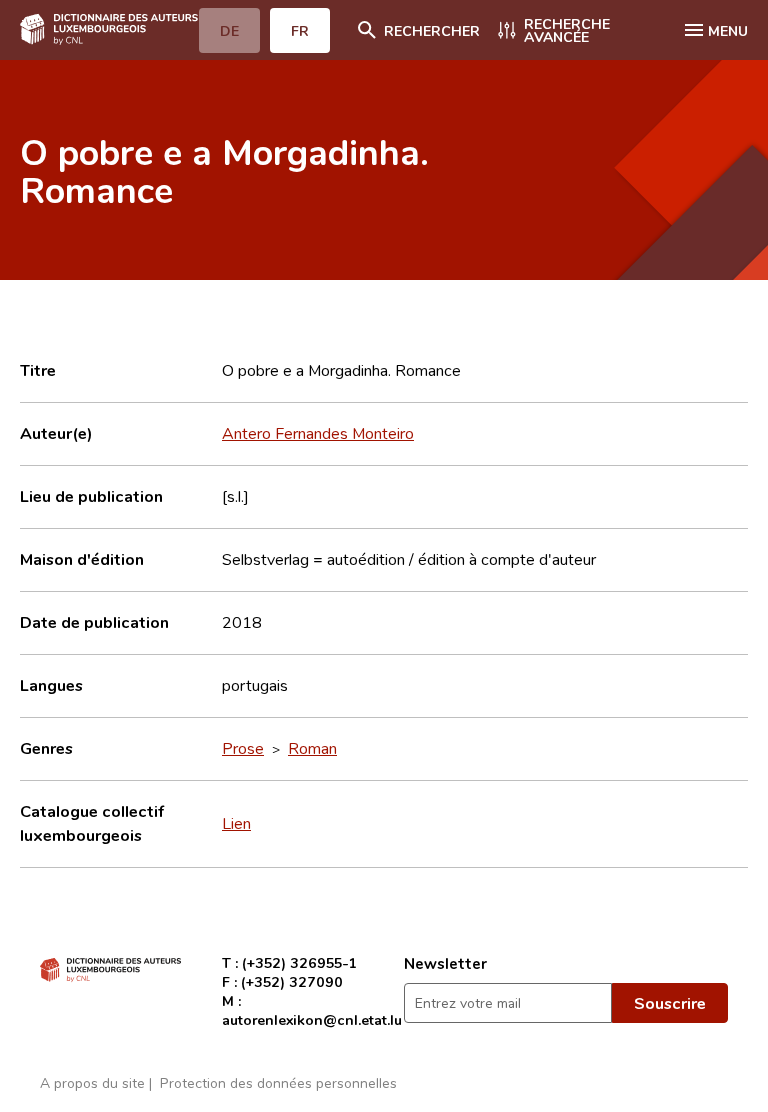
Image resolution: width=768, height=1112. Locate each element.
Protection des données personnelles (278, 1082)
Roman (312, 748)
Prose (243, 748)
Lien (236, 823)
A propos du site (92, 1082)
